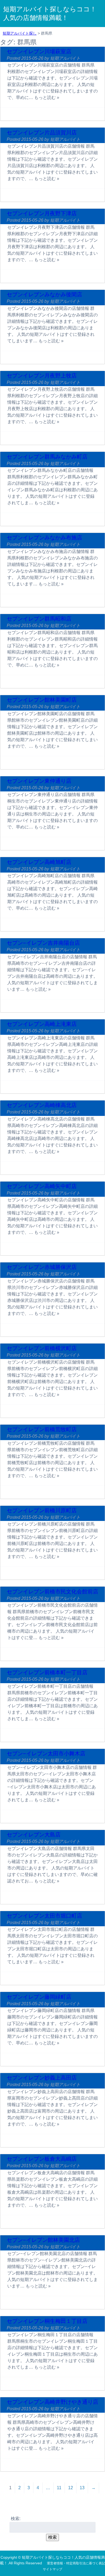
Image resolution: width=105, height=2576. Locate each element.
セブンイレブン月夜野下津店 (42, 213)
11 (59, 2488)
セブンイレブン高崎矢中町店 (42, 1186)
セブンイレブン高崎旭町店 (39, 862)
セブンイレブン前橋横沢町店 (42, 1348)
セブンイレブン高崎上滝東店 (42, 1024)
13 (82, 2488)
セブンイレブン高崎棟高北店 (42, 1105)
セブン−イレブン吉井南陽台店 (43, 943)
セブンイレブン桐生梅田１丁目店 (47, 2321)
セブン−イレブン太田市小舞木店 (46, 1753)
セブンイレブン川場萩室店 (39, 51)
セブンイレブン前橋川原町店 (42, 1510)
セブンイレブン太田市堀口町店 (44, 1916)
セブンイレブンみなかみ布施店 (44, 538)
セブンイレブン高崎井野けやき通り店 (52, 2402)
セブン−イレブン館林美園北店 (43, 2240)
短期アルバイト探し (20, 33)
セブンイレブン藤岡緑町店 (39, 1997)
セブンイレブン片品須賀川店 (42, 132)
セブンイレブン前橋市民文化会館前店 (52, 1592)
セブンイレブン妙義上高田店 (42, 2078)
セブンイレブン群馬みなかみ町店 (47, 457)
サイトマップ (52, 2569)
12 (71, 2488)
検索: (16, 2519)
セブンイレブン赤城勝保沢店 (42, 1267)
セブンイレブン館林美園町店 (42, 700)
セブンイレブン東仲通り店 (39, 781)
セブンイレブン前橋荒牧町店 (42, 1429)
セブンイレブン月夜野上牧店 (42, 376)
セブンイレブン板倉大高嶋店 (42, 2159)
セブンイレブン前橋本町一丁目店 (47, 1672)
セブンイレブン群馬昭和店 (39, 619)
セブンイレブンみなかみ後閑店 (44, 294)
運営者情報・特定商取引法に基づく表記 (76, 2563)
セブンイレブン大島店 (34, 1835)
